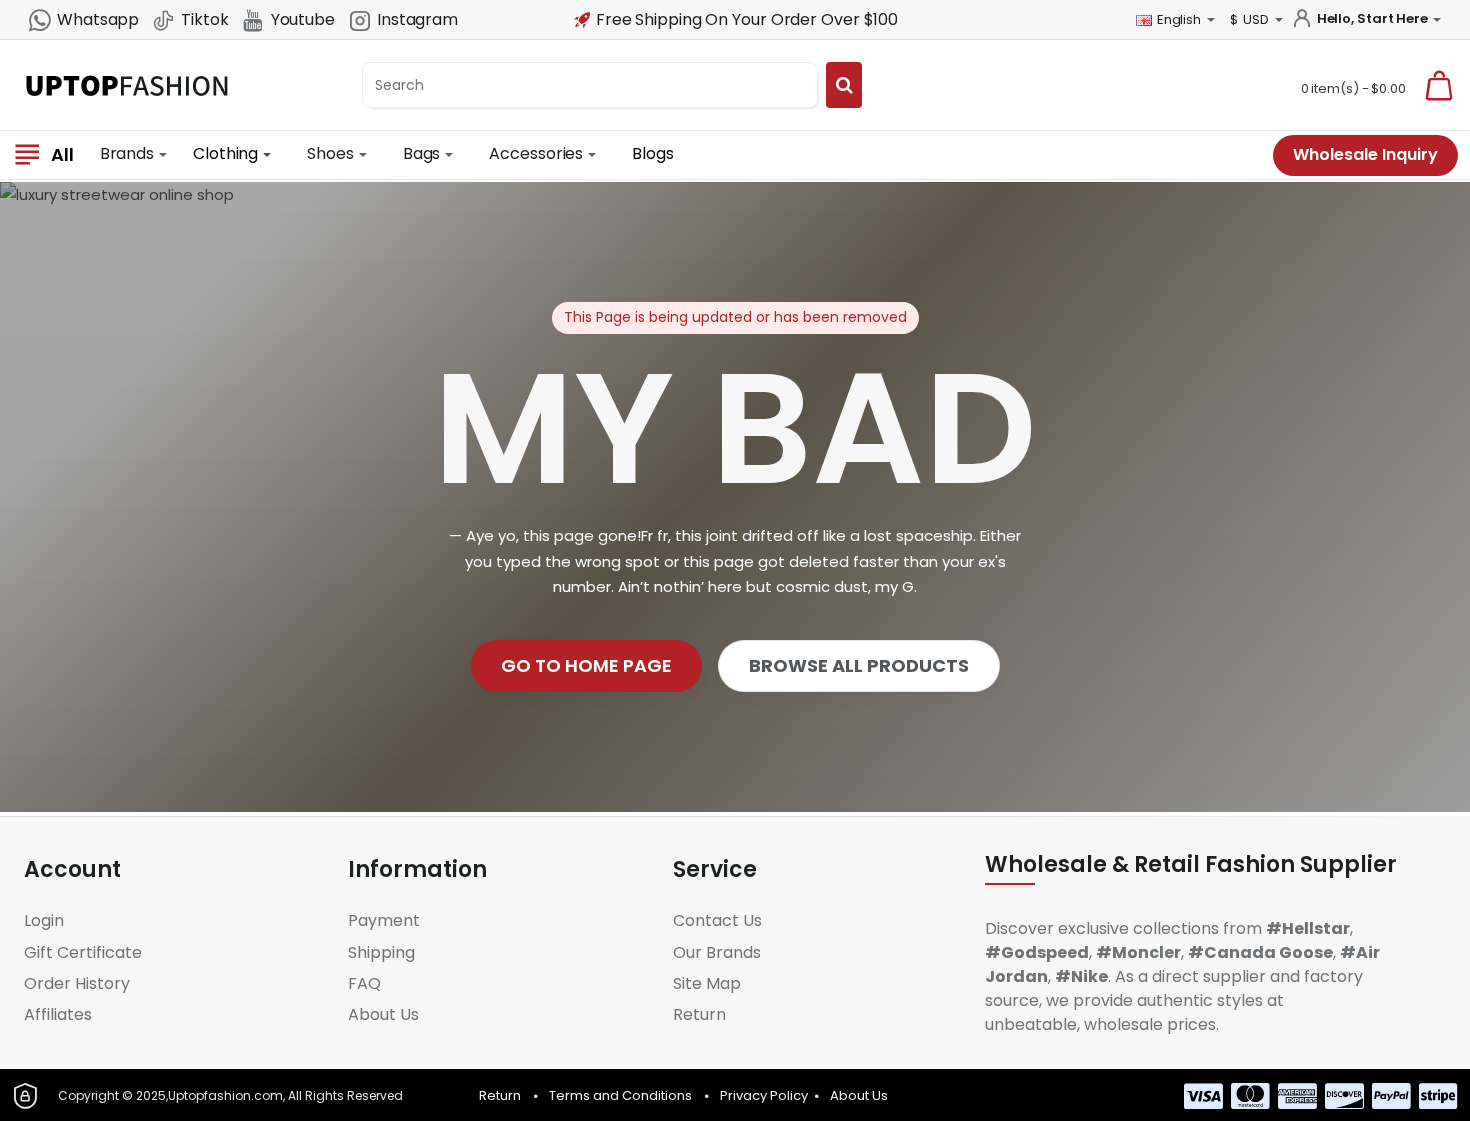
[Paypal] (1391, 1096)
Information (417, 870)
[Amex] (1297, 1096)
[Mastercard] (1250, 1096)
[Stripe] (1438, 1096)
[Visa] (1203, 1096)
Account (72, 870)
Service (715, 870)
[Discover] (1344, 1096)
